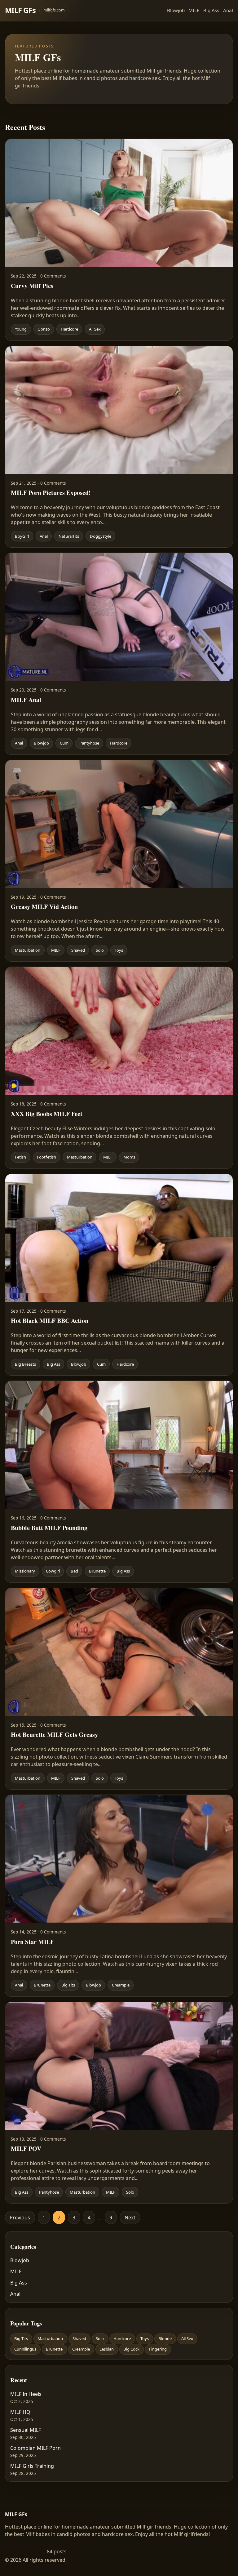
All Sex (187, 2338)
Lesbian (107, 2349)
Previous (20, 2218)
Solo (100, 2338)
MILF (194, 10)
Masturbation (50, 2338)
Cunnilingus (25, 2349)
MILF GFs (20, 10)
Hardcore (122, 2338)
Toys (145, 2338)
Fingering (158, 2349)
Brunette (54, 2349)
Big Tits (21, 2338)
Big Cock (131, 2349)
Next (130, 2218)
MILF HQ (20, 2412)
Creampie (81, 2349)
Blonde (165, 2338)
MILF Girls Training (32, 2466)
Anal (228, 10)
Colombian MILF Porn (35, 2448)
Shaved (79, 2338)
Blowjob (176, 10)
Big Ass (211, 10)
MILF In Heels (26, 2394)
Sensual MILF (26, 2430)
